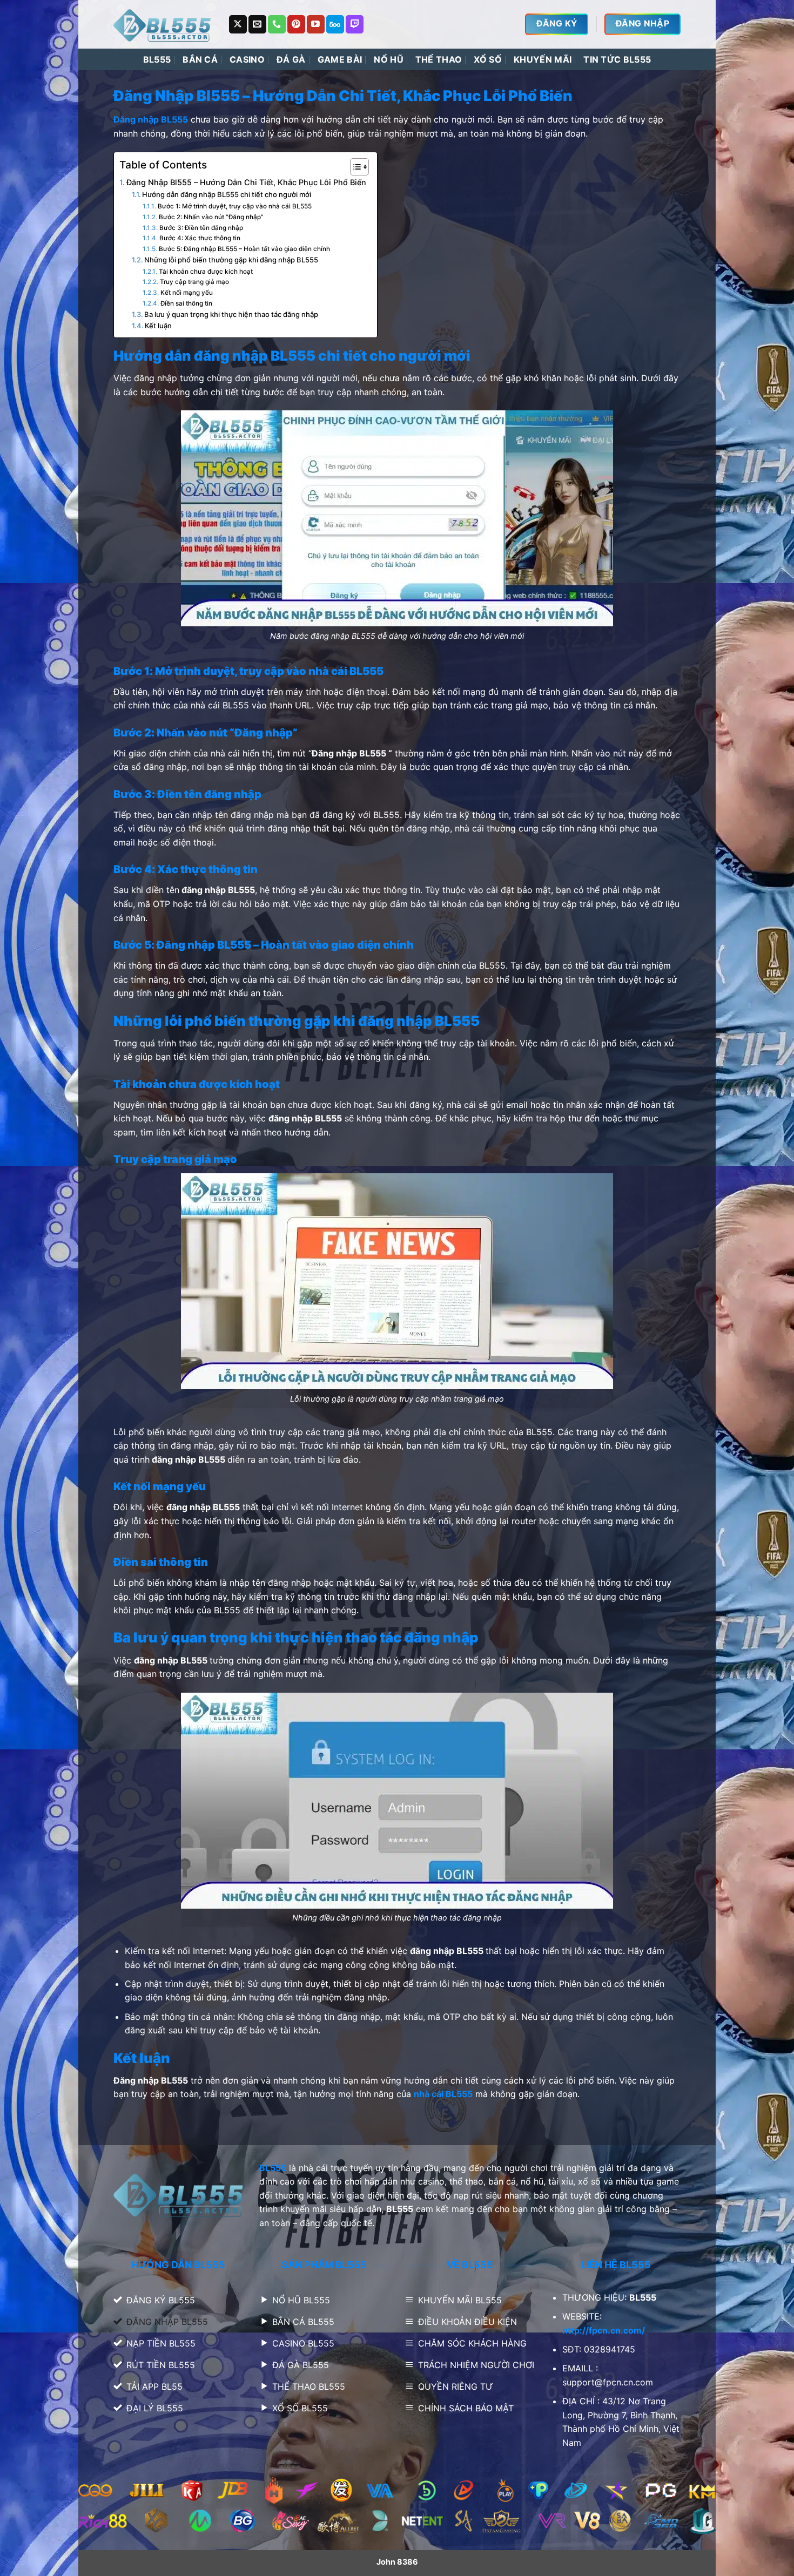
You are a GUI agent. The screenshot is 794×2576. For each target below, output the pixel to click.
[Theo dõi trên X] (238, 24)
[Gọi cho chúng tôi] (277, 24)
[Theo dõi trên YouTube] (316, 24)
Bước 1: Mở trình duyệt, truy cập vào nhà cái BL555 (234, 206)
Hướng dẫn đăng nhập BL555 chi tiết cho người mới (227, 194)
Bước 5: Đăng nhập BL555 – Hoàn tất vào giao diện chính (244, 249)
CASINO (247, 59)
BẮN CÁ (200, 59)
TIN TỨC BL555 (617, 59)
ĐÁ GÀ (291, 59)
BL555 (157, 59)
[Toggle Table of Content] (354, 167)
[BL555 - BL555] (163, 24)
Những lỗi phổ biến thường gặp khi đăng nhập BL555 (231, 260)
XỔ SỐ (488, 59)
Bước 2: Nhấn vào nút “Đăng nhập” (211, 217)
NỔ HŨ (389, 59)
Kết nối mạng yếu (186, 293)
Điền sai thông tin (187, 303)
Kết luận (159, 326)
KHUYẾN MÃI (543, 59)
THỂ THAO (439, 59)
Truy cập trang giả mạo (195, 282)
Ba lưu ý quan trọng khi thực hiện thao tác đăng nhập (232, 314)
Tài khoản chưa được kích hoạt (206, 272)
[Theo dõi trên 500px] (335, 24)
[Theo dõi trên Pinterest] (296, 24)
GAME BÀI (340, 59)
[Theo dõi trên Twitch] (355, 24)
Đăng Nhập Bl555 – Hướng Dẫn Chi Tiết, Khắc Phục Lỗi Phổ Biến (246, 182)
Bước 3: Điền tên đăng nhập (201, 228)
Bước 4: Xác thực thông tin (200, 238)
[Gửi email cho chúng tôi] (257, 24)
